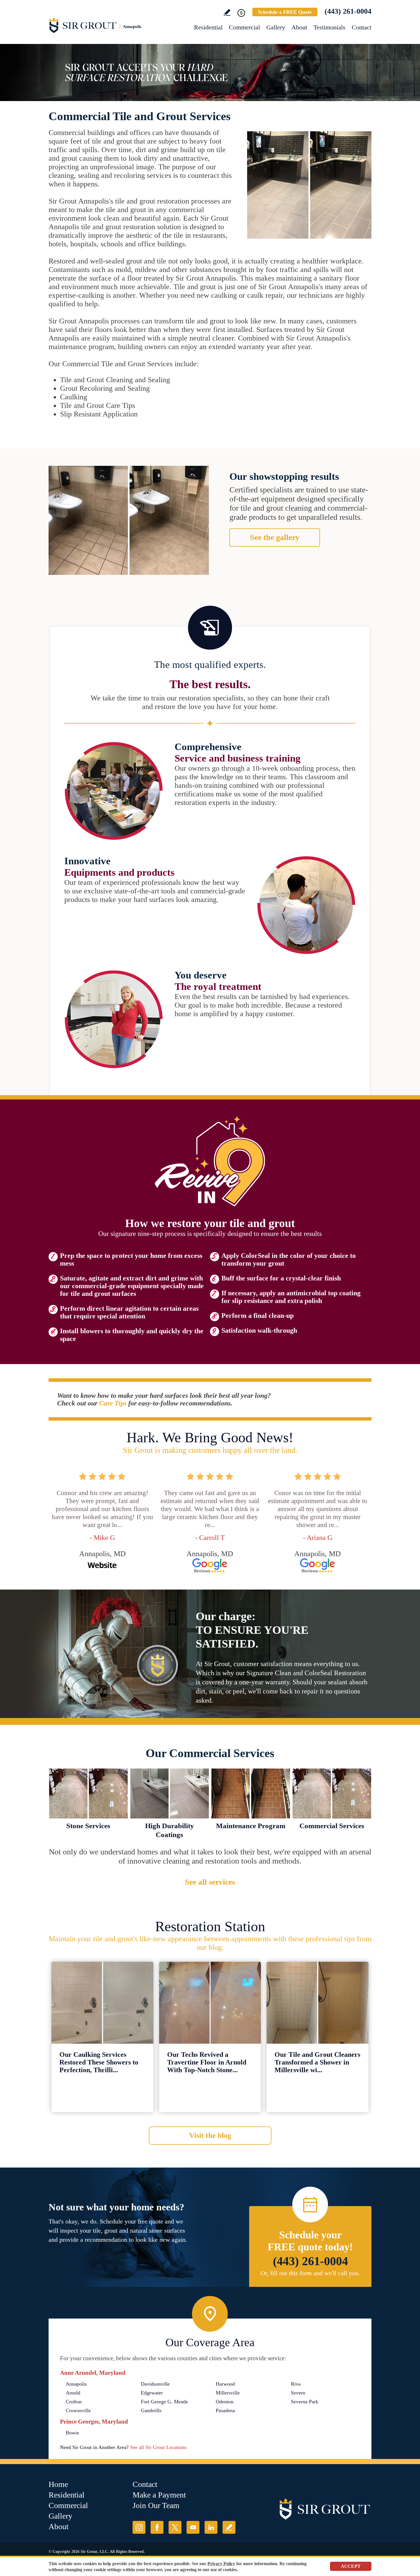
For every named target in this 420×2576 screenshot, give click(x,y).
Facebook (157, 2527)
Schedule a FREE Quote (285, 12)
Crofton (74, 2402)
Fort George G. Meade (164, 2402)
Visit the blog (210, 2135)
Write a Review (227, 12)
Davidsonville (155, 2384)
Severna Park (305, 2402)
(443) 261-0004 (348, 11)
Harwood (225, 2384)
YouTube (193, 2527)
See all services (210, 1882)
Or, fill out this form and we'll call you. (310, 2273)
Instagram (139, 2527)
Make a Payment (159, 2495)
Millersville (228, 2393)
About (299, 27)
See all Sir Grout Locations (158, 2447)
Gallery (276, 27)
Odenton (225, 2402)
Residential (208, 27)
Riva (296, 2384)
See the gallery (275, 537)
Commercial (244, 27)
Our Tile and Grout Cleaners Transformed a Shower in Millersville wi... (317, 2062)
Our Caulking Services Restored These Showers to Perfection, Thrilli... (99, 2062)
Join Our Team (156, 2505)
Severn (298, 2393)
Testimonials (329, 27)
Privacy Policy (221, 2564)
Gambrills (151, 2410)
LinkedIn (211, 2527)
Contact (362, 27)
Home (58, 2484)
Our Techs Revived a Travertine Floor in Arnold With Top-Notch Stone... (207, 2062)
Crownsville (78, 2410)
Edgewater (152, 2393)
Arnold (73, 2393)
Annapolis (76, 2384)
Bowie (72, 2433)
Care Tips (113, 1403)
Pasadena (225, 2410)
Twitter (175, 2527)
